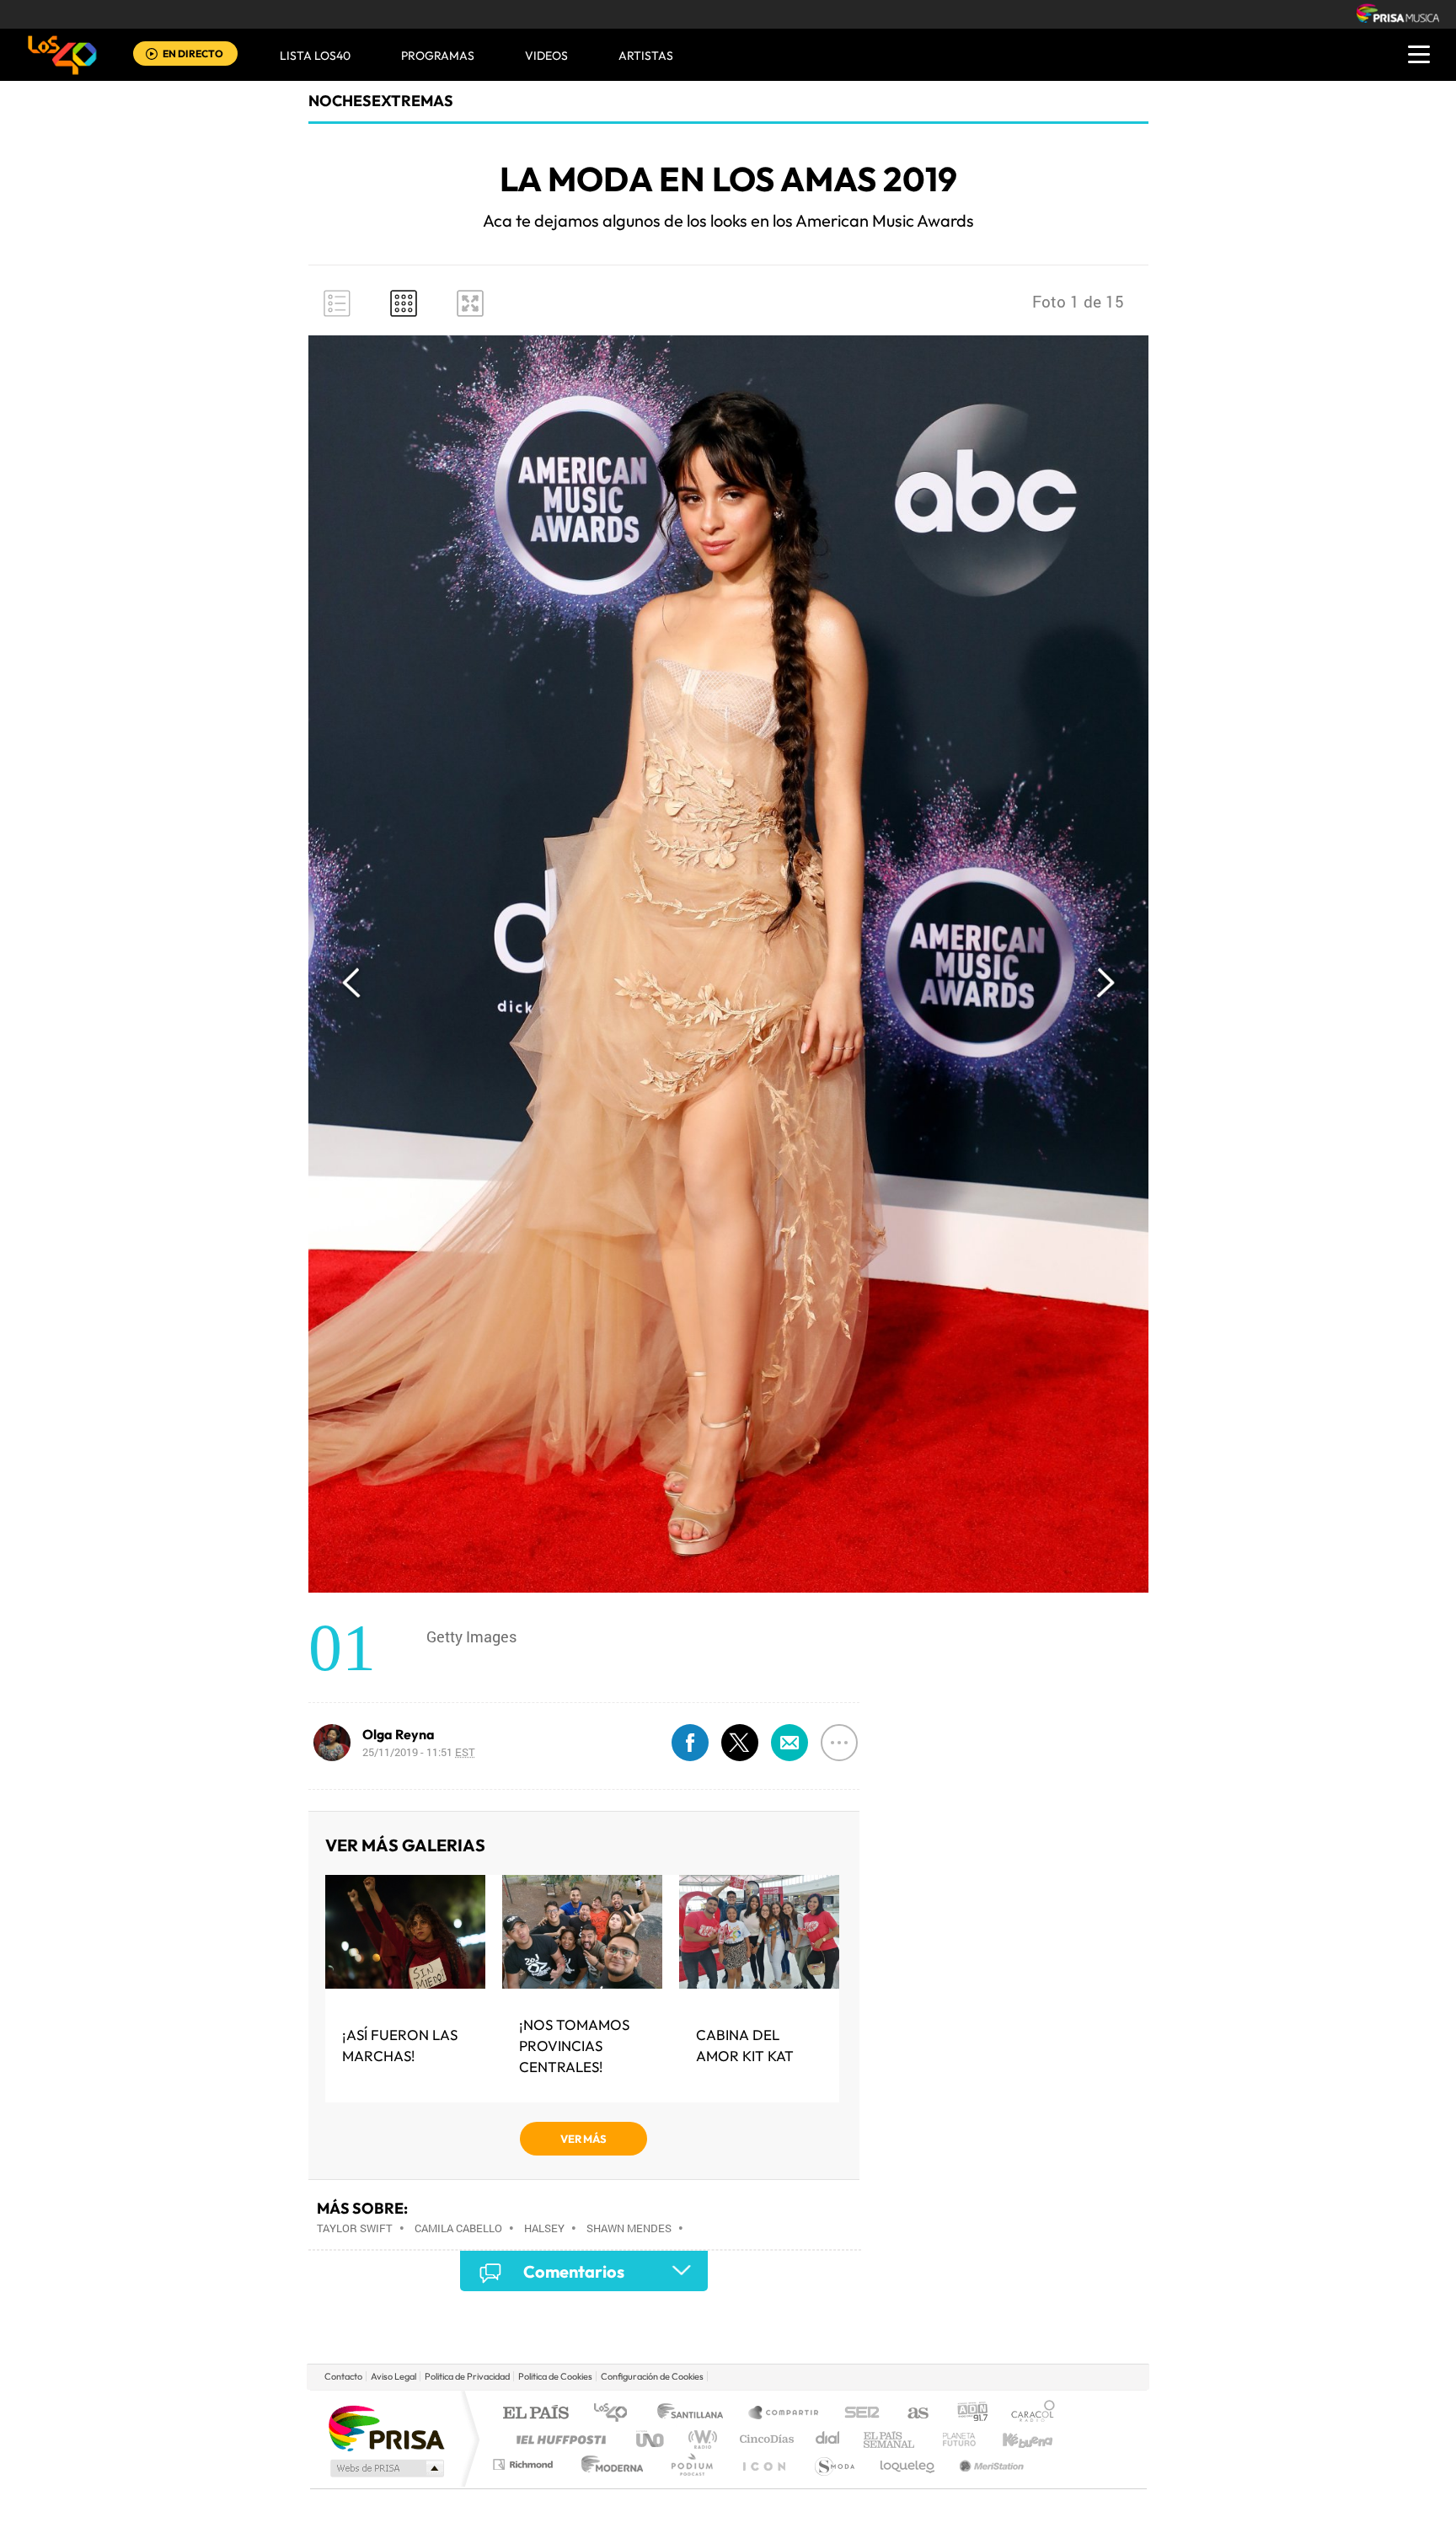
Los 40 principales (616, 2414)
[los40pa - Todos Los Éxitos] (62, 55)
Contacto (343, 2376)
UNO (651, 2439)
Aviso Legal (393, 2376)
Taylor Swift (355, 2228)
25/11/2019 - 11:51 (419, 1752)
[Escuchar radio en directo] (152, 55)
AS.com (910, 2414)
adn (966, 2414)
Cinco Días (764, 2439)
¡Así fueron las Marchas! (400, 2045)
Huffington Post (558, 2439)
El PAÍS (535, 2414)
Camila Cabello (458, 2228)
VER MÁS (583, 2139)
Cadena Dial (828, 2439)
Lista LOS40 (315, 56)
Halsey (544, 2228)
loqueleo (908, 2464)
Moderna (608, 2464)
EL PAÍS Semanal (890, 2439)
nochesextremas (381, 101)
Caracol (1028, 2414)
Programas (438, 56)
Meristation (989, 2464)
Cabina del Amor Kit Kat (745, 2045)
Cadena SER (857, 2414)
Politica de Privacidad (467, 2376)
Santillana (695, 2414)
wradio (700, 2439)
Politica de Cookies (555, 2376)
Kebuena (1013, 2439)
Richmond (525, 2464)
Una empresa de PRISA (386, 2427)
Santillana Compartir (784, 2414)
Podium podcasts (691, 2464)
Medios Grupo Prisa (385, 2468)
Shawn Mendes (629, 2228)
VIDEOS (546, 56)
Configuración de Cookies (652, 2376)
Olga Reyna (399, 1734)
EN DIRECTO (193, 54)
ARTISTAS (646, 56)
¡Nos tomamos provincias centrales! (574, 2046)
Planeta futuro (952, 2439)
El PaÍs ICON (763, 2464)
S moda (834, 2464)
